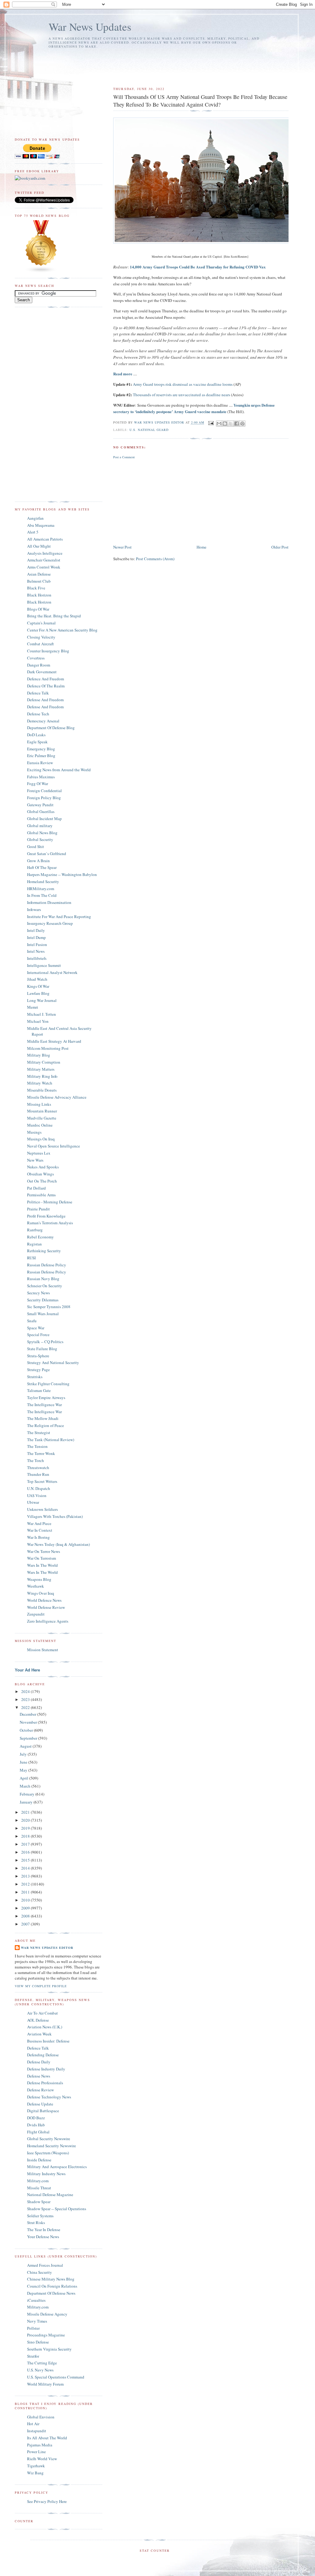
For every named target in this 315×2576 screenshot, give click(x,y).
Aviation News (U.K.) (45, 2027)
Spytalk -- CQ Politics (45, 1342)
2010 (26, 1900)
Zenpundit (36, 1614)
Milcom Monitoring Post (48, 1048)
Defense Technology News (49, 2097)
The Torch (36, 1460)
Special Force (38, 1335)
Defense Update (40, 2104)
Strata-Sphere (38, 1356)
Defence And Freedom (46, 679)
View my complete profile (41, 1986)
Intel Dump (36, 937)
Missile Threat (39, 2188)
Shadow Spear (39, 2202)
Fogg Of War (38, 784)
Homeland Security (43, 881)
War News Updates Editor (47, 1948)
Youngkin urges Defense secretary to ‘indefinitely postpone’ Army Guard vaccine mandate (194, 408)
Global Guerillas (41, 811)
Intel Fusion (37, 944)
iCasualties (36, 2300)
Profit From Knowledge (46, 1216)
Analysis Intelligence (45, 553)
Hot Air (33, 2424)
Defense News (39, 2076)
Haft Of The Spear (42, 867)
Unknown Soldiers (42, 1509)
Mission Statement (43, 1650)
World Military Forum (45, 2384)
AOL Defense (38, 2020)
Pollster (33, 2328)
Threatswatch (38, 1468)
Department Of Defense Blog (51, 728)
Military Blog (39, 1055)
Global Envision (41, 2417)
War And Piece (39, 1523)
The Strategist (39, 1433)
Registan (34, 1244)
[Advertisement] (152, 65)
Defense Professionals (45, 2083)
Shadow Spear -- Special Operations (57, 2209)
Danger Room (39, 665)
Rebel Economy (40, 1237)
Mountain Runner (42, 1111)
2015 (26, 1860)
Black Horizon (39, 595)
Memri (33, 1007)
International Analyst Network (52, 972)
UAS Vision (37, 1495)
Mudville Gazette (42, 1118)
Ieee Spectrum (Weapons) (48, 2153)
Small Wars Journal (43, 1314)
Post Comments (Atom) (155, 559)
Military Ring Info (42, 1076)
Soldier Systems (40, 2216)
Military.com (38, 2181)
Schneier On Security (45, 1286)
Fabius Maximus (41, 777)
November (29, 1722)
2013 (26, 1876)
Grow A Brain (38, 861)
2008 (26, 1916)
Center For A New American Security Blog (62, 630)
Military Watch (40, 1083)
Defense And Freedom (45, 700)
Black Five (36, 588)
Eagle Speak (37, 742)
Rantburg (35, 1230)
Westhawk (36, 1586)
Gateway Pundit (40, 805)
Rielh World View (42, 2459)
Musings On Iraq (41, 1139)
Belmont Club (39, 581)
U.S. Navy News (40, 2370)
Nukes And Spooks (43, 1167)
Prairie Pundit (38, 1209)
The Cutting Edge (42, 2363)
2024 (26, 1691)
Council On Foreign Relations (52, 2286)
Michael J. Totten (42, 1014)
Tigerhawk (36, 2466)
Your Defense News (43, 2237)
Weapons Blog (39, 1579)
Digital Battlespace (43, 2111)
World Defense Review (46, 1607)
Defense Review (40, 2090)
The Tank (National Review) (51, 1440)
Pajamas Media (40, 2445)
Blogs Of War (38, 609)
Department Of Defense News (51, 2293)
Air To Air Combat (42, 2013)
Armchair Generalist (44, 560)
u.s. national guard (149, 430)
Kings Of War (38, 986)
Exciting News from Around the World (59, 770)
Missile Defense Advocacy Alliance (57, 1097)
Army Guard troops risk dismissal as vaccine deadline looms (183, 384)
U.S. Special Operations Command (56, 2377)
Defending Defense (43, 2055)
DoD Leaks (36, 735)
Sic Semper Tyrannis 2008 (49, 1307)
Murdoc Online (40, 1125)
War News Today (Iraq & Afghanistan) (58, 1544)
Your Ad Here (27, 1670)
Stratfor (33, 2356)
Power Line (36, 2452)
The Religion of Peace (46, 1425)
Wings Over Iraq (41, 1593)
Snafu (32, 1321)
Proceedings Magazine (46, 2335)
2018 (26, 1836)
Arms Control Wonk (44, 567)
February (28, 1794)
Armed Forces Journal (45, 2265)
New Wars (35, 1160)
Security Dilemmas (43, 1300)
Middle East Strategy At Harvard (54, 1041)
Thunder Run (38, 1474)
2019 (26, 1828)
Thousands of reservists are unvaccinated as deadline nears (182, 395)
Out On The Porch (42, 1181)
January (27, 1802)
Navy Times (37, 2321)
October (27, 1730)
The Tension (37, 1446)
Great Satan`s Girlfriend (47, 854)
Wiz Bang (35, 2473)
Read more (123, 374)
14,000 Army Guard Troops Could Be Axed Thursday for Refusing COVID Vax (198, 267)
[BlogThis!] (225, 424)
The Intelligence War (44, 1405)
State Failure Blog (42, 1349)
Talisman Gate (39, 1390)
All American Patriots (45, 539)
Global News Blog (42, 833)
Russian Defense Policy (47, 1265)
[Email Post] (211, 423)
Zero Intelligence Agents (48, 1621)
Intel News (36, 951)
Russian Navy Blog (43, 1279)
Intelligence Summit (44, 965)
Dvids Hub (36, 2125)
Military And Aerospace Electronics (57, 2167)
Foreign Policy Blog (44, 798)
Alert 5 (33, 532)
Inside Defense (39, 2160)
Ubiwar (33, 1502)
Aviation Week (39, 2034)
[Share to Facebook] (237, 424)
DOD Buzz (36, 2118)
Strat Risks (36, 2222)
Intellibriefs (37, 958)
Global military (40, 826)
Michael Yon (38, 1021)
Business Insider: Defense (48, 2041)
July (24, 1754)
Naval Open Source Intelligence (54, 1146)
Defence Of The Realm (46, 686)
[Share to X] (231, 424)
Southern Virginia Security (49, 2349)
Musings (34, 1132)
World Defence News (44, 1600)
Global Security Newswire (49, 2139)
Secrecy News (38, 1293)
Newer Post (122, 547)
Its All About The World (47, 2438)
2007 (26, 1924)
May (24, 1770)
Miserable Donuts (42, 1090)
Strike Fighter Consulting (48, 1384)
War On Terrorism (42, 1558)
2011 (26, 1892)
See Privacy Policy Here (47, 2501)
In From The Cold (42, 895)
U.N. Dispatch (39, 1488)
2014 (26, 1868)
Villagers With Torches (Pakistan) (55, 1516)
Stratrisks (35, 1377)
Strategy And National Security (53, 1362)
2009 (26, 1908)
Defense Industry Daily (46, 2069)
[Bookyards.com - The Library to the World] (30, 178)
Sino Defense (38, 2342)
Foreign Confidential (44, 791)
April (24, 1778)
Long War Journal (42, 1000)
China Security (40, 2272)
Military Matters (41, 1069)
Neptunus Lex (39, 1153)
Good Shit (36, 846)
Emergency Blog (41, 749)
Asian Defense (39, 574)
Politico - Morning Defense (50, 1202)
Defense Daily (39, 2062)
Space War (36, 1328)
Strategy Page (38, 1370)
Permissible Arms (41, 1195)
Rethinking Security (44, 1251)
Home (201, 547)
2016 (26, 1852)
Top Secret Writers (42, 1481)
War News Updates (90, 27)
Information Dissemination (49, 902)
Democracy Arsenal (43, 721)
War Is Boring (38, 1537)
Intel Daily (36, 930)
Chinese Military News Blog (51, 2279)
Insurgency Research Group (50, 923)
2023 (26, 1699)
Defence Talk (38, 693)
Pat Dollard (36, 1188)
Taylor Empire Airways (46, 1397)
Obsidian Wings (40, 1174)
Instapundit (37, 2431)
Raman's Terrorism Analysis (50, 1223)
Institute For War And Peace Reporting (59, 917)
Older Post (280, 547)
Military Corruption (44, 1062)
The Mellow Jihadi (43, 1418)
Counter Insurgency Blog (48, 651)
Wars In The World (42, 1565)
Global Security (40, 839)
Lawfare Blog (38, 993)
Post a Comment (124, 457)
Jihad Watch (37, 979)
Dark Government (42, 672)
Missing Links (39, 1104)
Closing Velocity (41, 637)
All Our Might (39, 546)
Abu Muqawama (41, 525)
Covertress (36, 658)
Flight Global (38, 2132)
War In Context (40, 1530)
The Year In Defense (44, 2230)
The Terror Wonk (41, 1453)
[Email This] (219, 424)
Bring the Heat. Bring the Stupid (54, 616)
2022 (26, 1707)
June (24, 1762)
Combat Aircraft (40, 644)
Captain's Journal (41, 623)
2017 (26, 1844)
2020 (26, 1820)
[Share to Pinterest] (242, 424)
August (26, 1746)
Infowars (34, 909)
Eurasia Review (40, 763)
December (28, 1714)
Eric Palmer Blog (41, 756)
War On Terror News (44, 1551)
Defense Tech (38, 714)
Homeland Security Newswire (52, 2146)
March (26, 1786)
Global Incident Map (44, 819)
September (29, 1738)
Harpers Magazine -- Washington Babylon (62, 874)
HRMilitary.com (41, 889)
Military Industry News (46, 2174)
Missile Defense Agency (47, 2314)
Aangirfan (35, 518)
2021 (26, 1812)
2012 (26, 1884)
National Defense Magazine (50, 2195)
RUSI (31, 1258)
